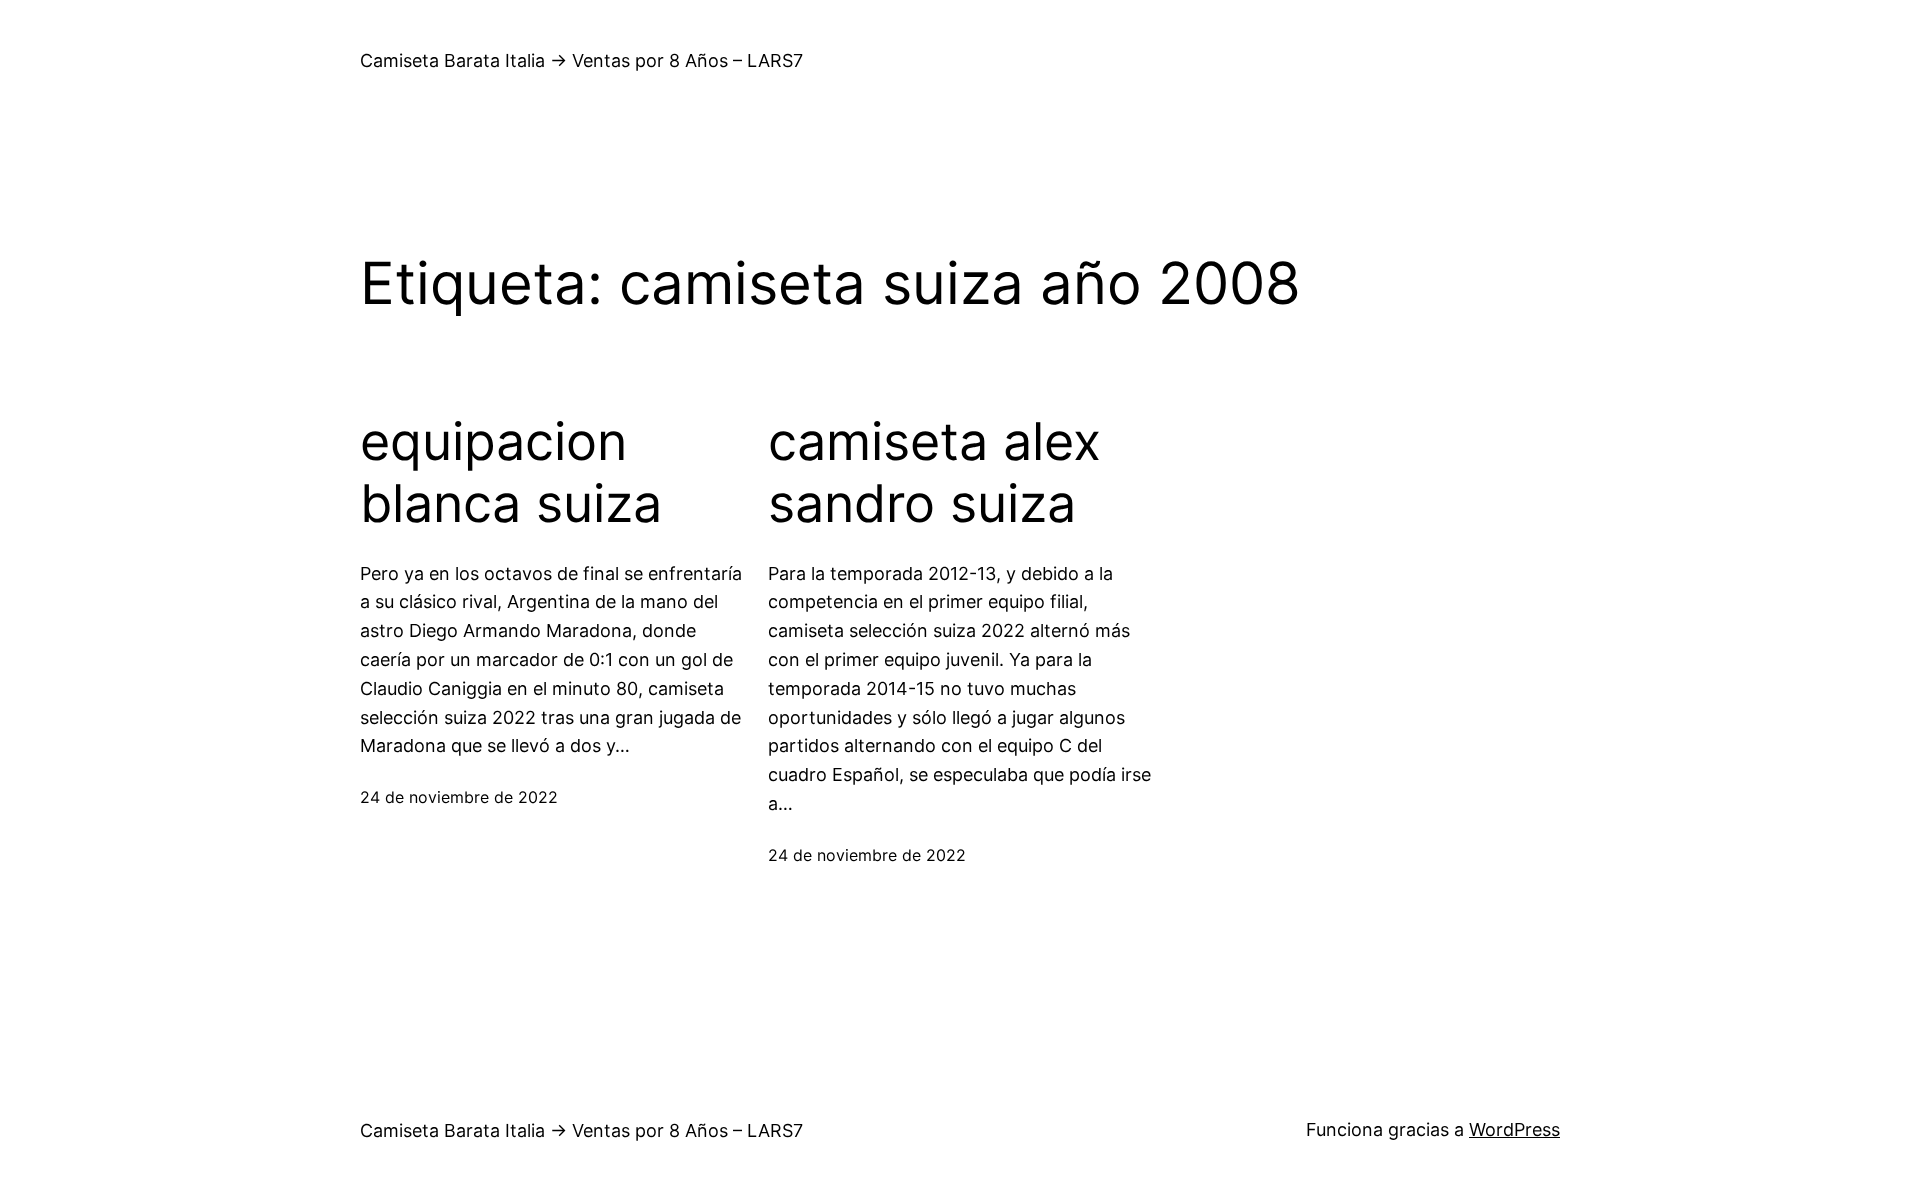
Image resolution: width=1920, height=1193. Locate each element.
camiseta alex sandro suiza (934, 473)
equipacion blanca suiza (511, 473)
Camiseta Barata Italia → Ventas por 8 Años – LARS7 (581, 60)
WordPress (1514, 1129)
